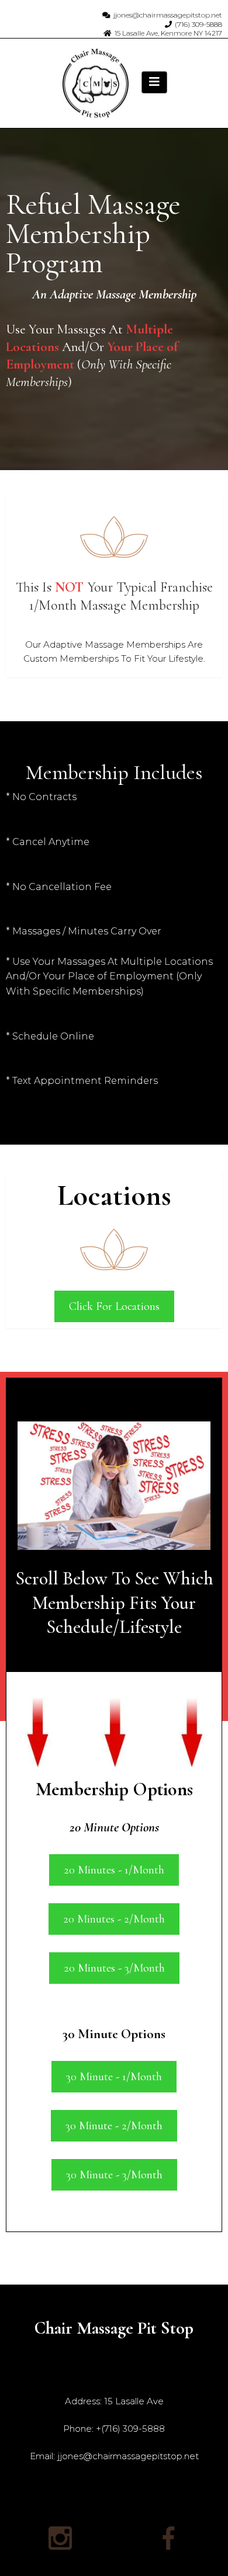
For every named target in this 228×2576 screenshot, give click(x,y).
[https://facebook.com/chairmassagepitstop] (168, 2538)
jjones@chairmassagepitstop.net (168, 15)
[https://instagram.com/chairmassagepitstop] (60, 2538)
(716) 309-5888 (198, 24)
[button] (154, 82)
